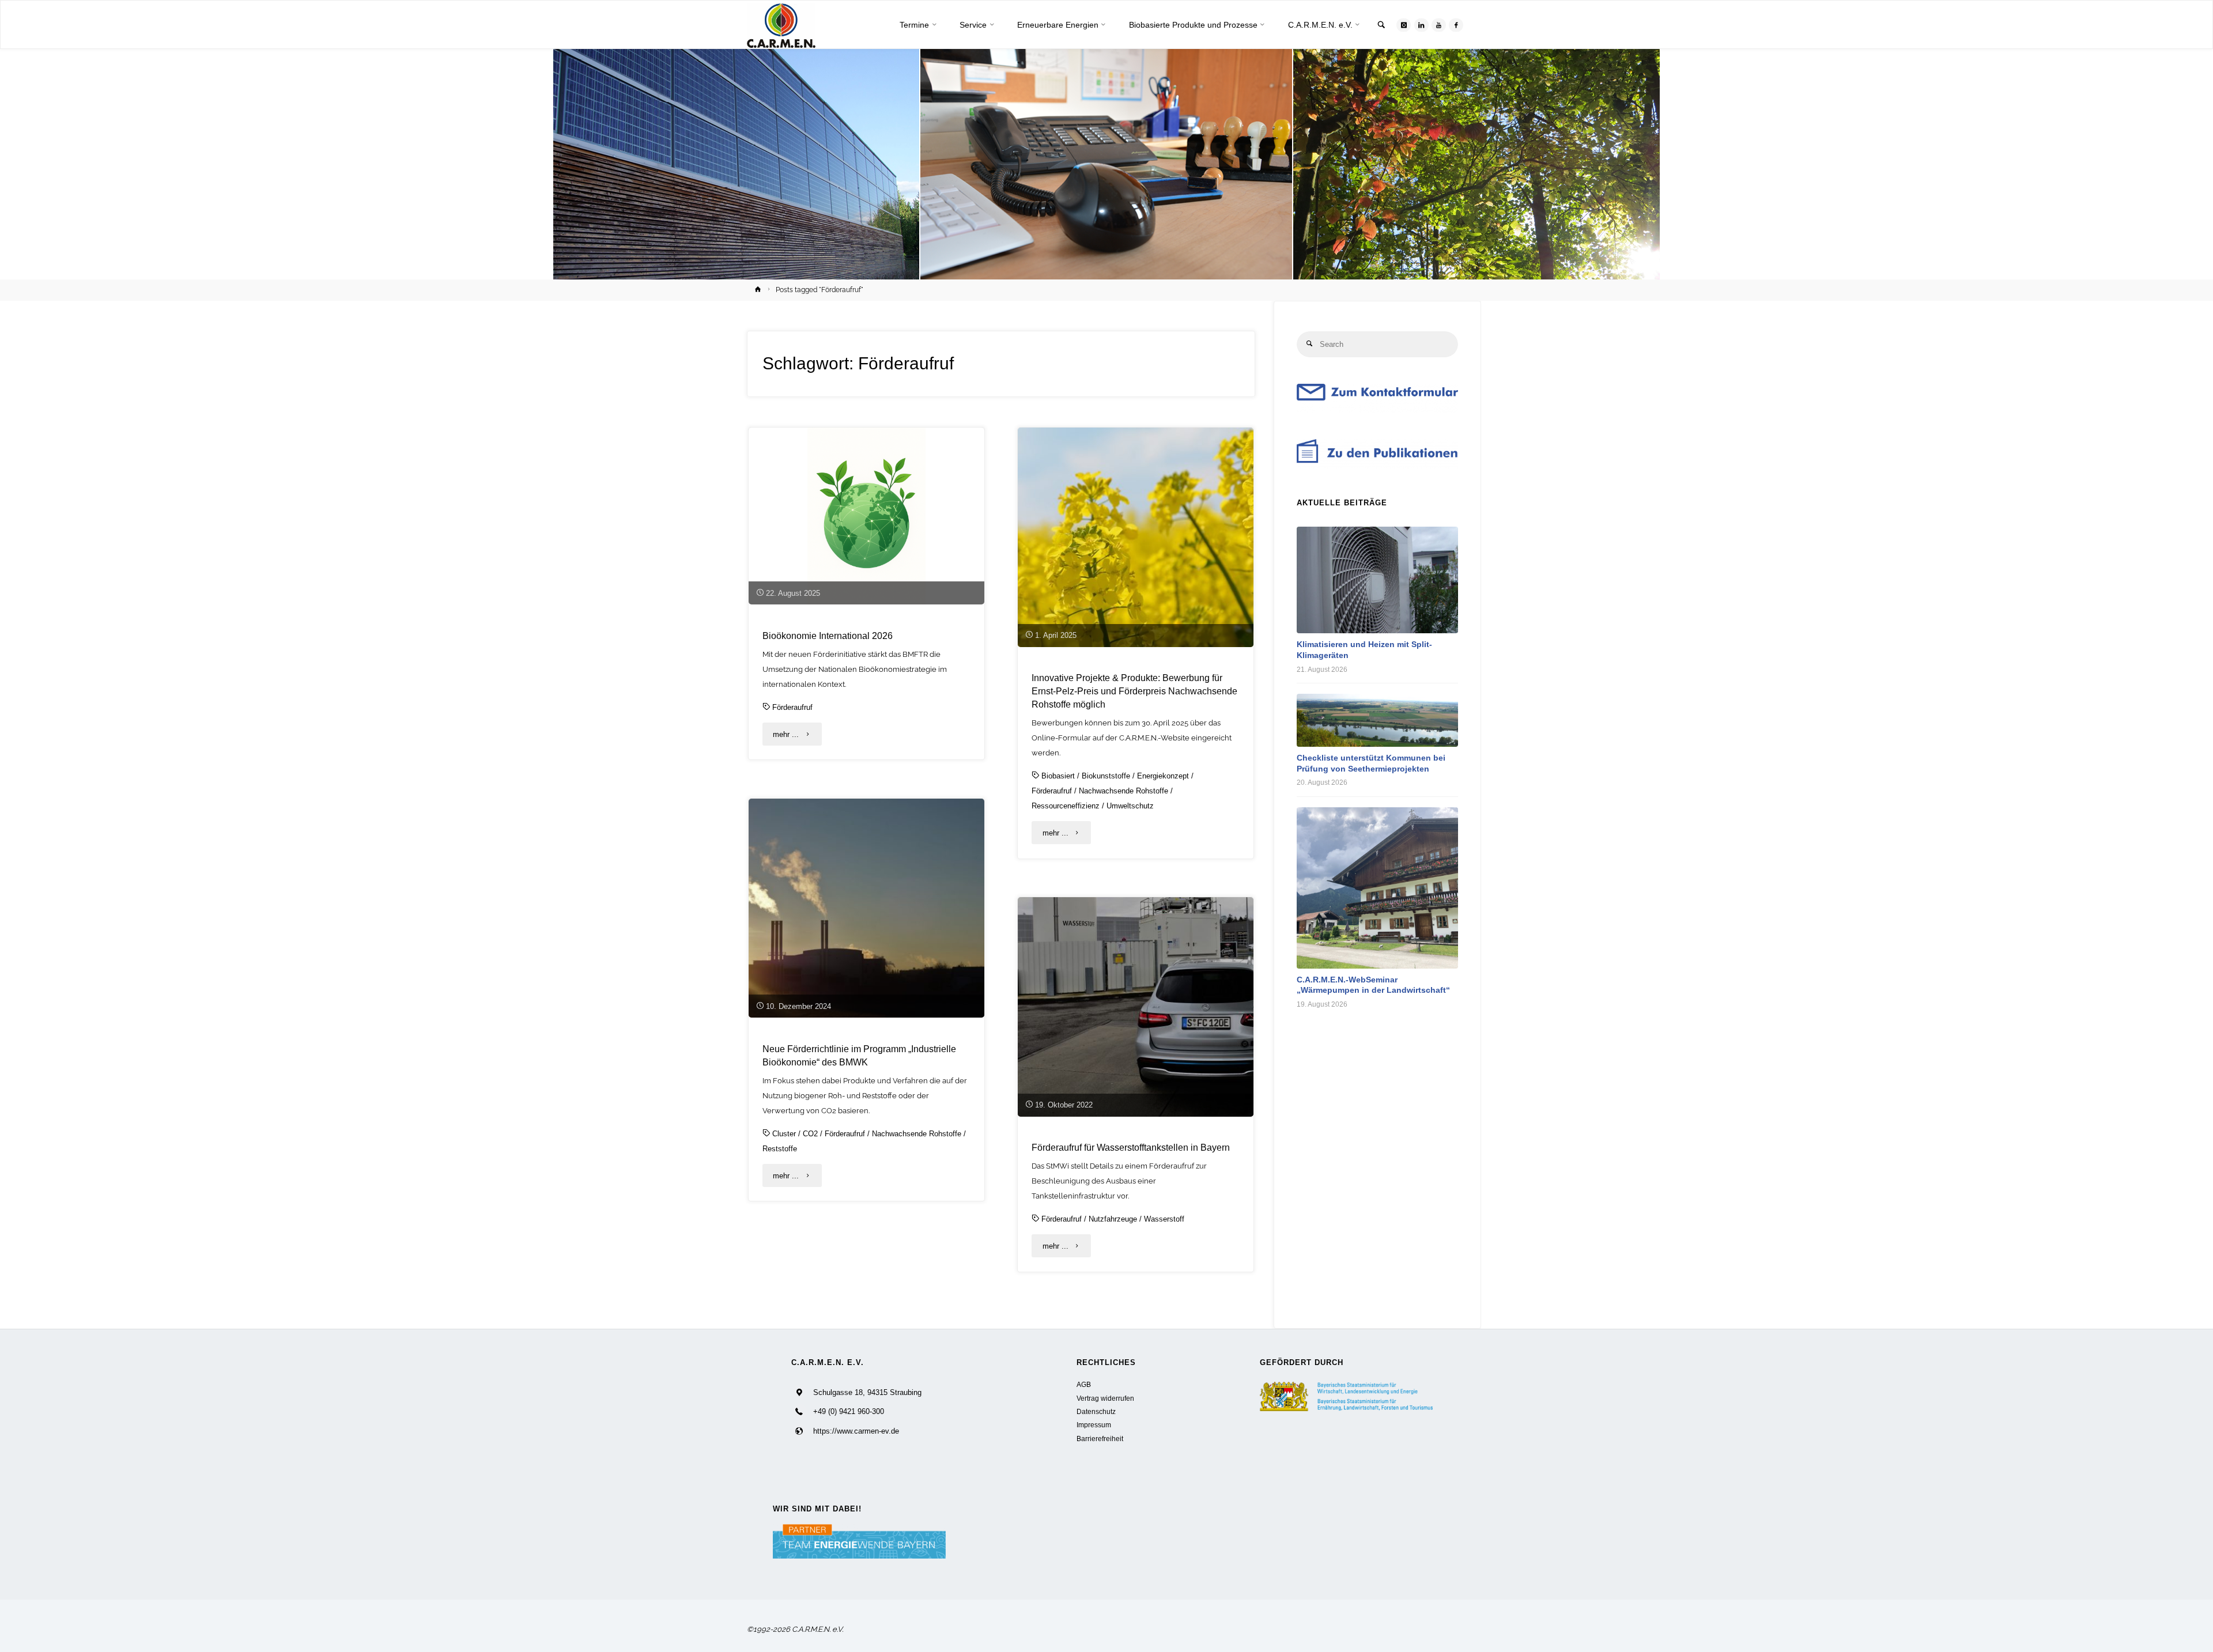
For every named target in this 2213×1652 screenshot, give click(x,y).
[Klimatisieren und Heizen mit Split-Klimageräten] (1377, 580)
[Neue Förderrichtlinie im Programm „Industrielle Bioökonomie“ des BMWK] (866, 908)
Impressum (1094, 1425)
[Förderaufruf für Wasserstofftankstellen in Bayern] (1136, 1007)
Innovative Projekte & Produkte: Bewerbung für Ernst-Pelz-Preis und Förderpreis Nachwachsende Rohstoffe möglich (1134, 691)
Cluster (784, 1134)
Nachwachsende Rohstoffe (1124, 791)
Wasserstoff (1164, 1219)
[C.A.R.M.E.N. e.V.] (781, 25)
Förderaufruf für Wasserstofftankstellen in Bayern (1131, 1147)
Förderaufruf (792, 707)
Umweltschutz (1130, 806)
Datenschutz (1096, 1411)
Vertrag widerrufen (1105, 1398)
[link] (1381, 26)
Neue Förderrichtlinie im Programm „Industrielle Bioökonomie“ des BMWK (859, 1055)
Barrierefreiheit (1100, 1439)
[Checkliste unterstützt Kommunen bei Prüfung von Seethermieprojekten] (1377, 720)
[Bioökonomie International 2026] (866, 516)
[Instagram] (1404, 25)
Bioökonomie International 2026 (828, 636)
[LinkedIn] (1421, 25)
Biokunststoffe (1106, 776)
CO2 (810, 1134)
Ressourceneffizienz (1066, 806)
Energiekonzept (1163, 776)
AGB (1084, 1384)
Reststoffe (780, 1149)
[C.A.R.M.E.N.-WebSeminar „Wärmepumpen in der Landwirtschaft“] (1377, 888)
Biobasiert (1058, 776)
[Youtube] (1439, 25)
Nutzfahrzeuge (1113, 1219)
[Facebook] (1456, 25)
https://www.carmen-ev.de (856, 1431)
